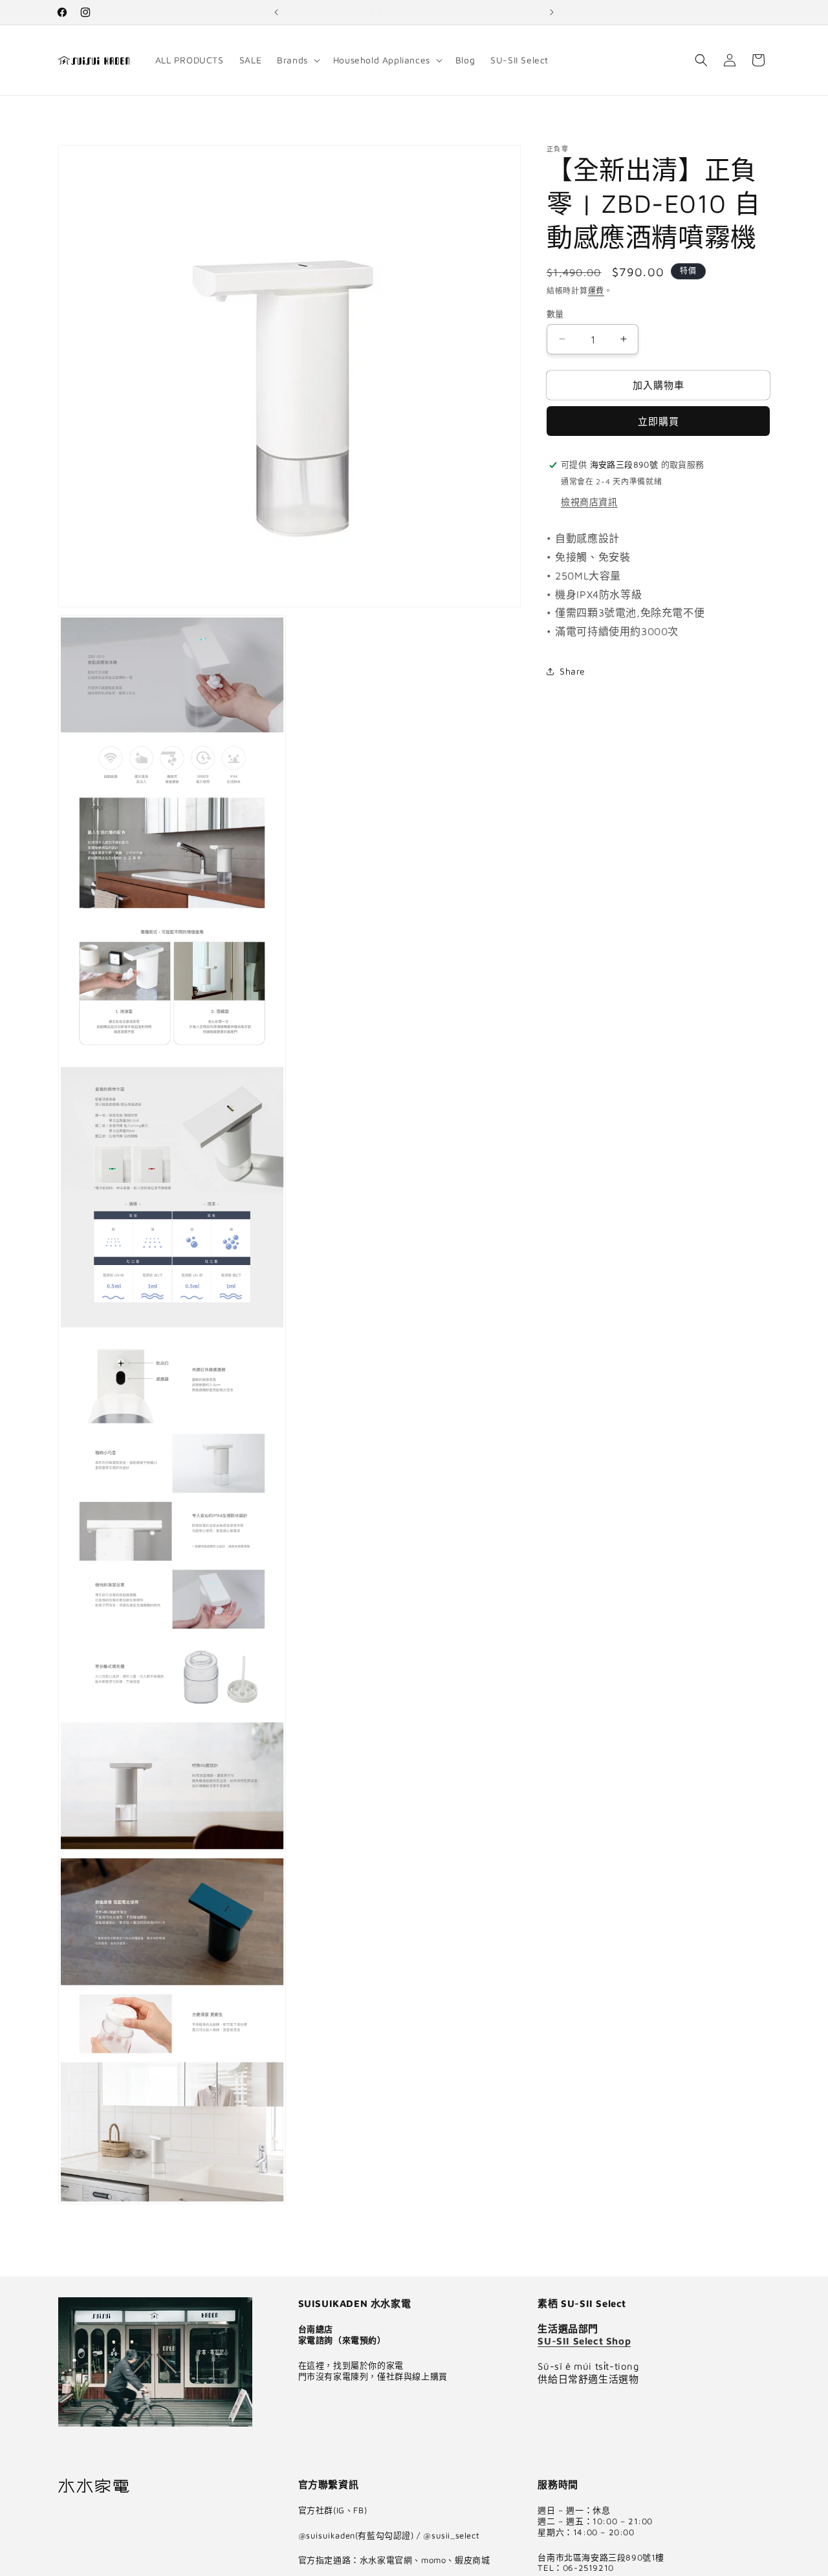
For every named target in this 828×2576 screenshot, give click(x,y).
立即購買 (659, 421)
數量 (555, 313)
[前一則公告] (276, 12)
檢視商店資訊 (589, 502)
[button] (297, 60)
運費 (596, 291)
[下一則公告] (552, 12)
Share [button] (572, 671)
